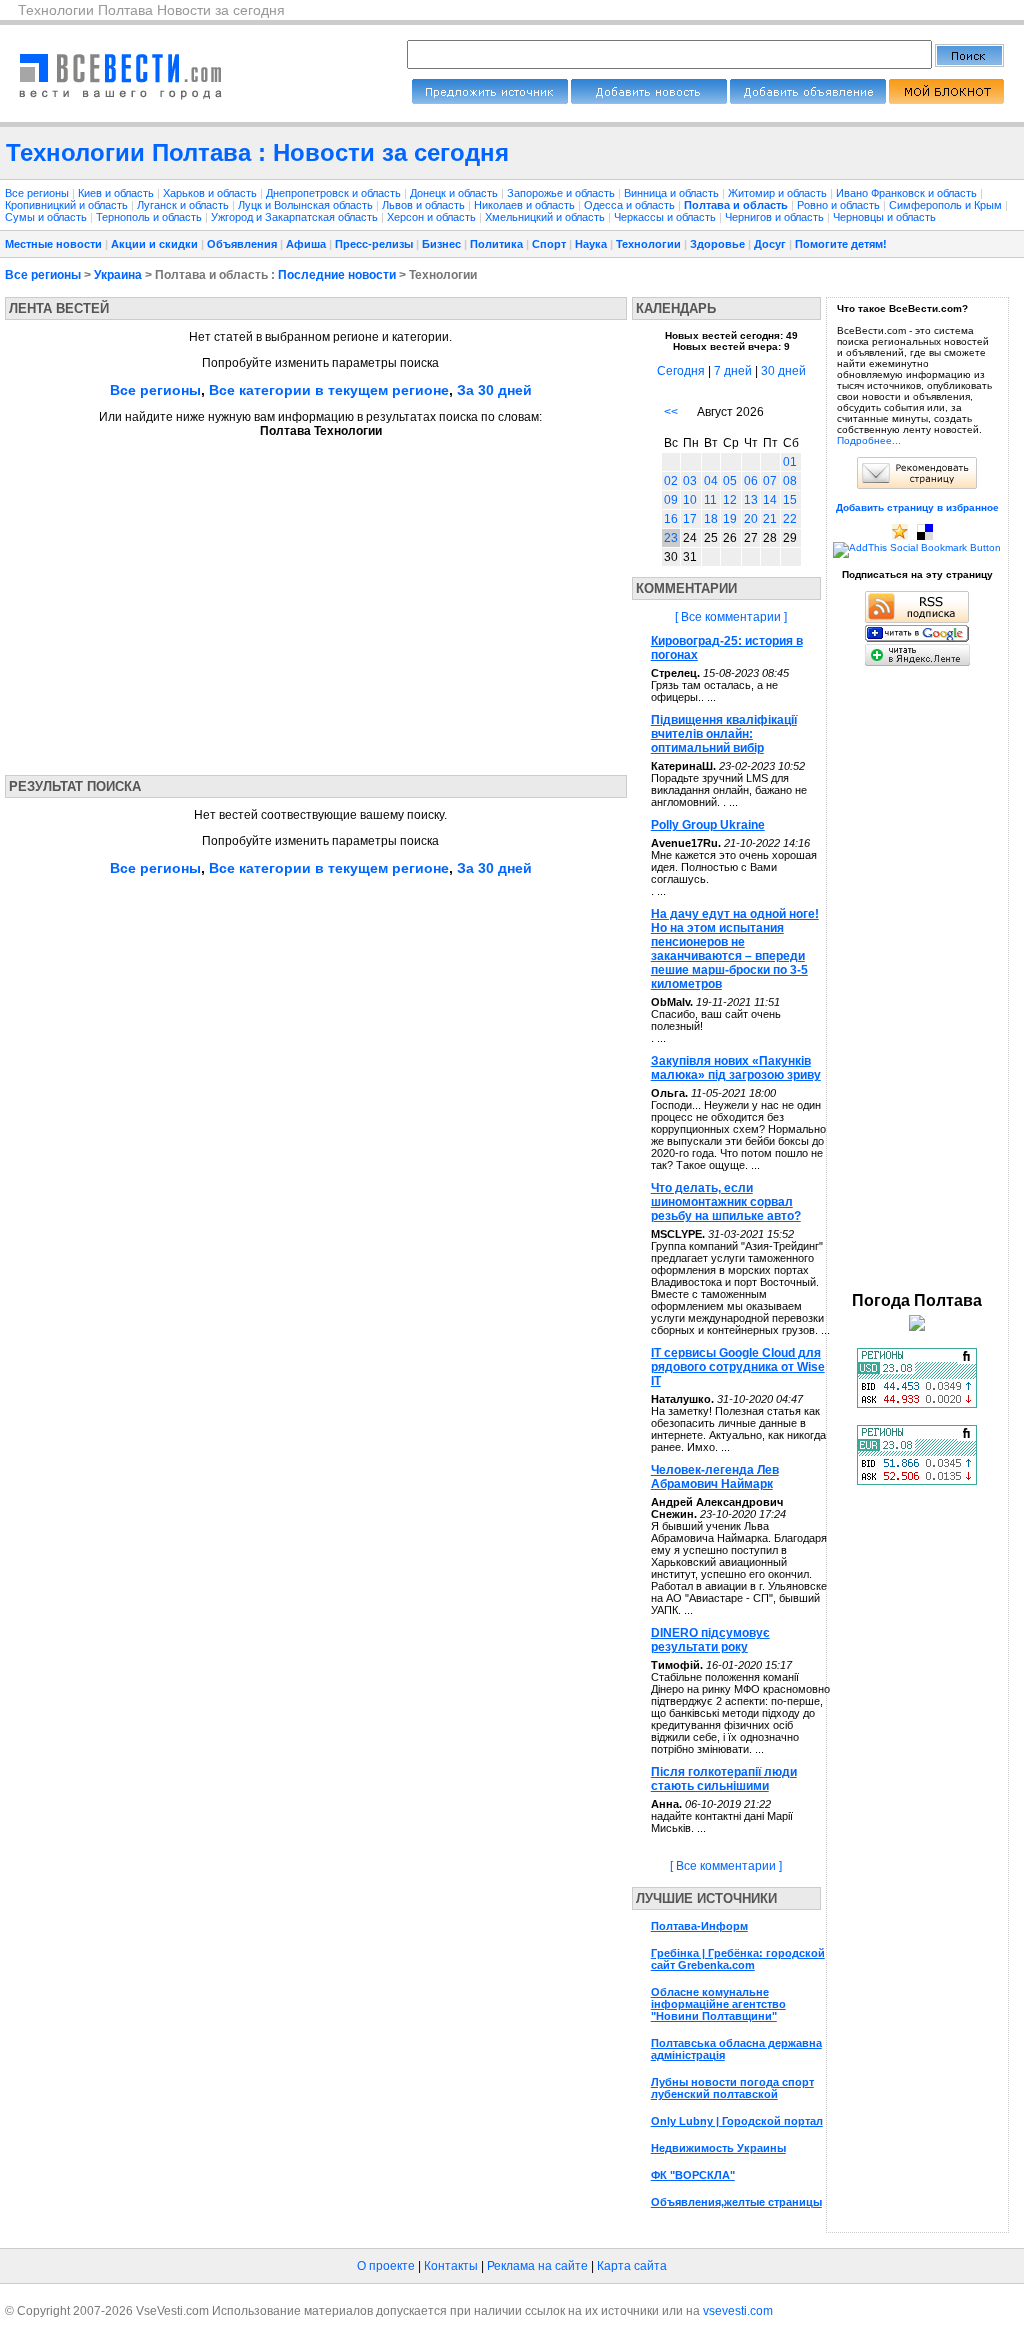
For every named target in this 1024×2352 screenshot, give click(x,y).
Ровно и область (840, 205)
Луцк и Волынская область (307, 205)
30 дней (783, 371)
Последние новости (337, 275)
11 (710, 500)
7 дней (733, 371)
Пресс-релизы (374, 244)
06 (751, 481)
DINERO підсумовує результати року (710, 1640)
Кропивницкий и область (68, 205)
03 (690, 481)
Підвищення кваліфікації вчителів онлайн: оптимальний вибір (724, 734)
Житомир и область (779, 193)
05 (730, 481)
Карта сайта (632, 2266)
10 (690, 500)
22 (790, 519)
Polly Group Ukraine (708, 825)
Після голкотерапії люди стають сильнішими (724, 1779)
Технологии (648, 244)
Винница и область (673, 193)
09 (671, 500)
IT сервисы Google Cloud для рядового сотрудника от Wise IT (738, 1367)
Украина (118, 275)
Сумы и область (47, 217)
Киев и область (117, 193)
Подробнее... (869, 440)
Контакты (451, 2266)
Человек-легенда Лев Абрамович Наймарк (715, 1477)
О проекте (386, 2266)
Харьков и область (211, 193)
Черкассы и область (666, 217)
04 (711, 481)
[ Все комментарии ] (731, 617)
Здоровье (717, 244)
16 (671, 519)
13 (751, 500)
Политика (496, 244)
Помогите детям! (841, 244)
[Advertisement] (193, 600)
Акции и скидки (154, 244)
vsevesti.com (738, 2311)
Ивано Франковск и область (908, 193)
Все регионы (37, 193)
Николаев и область (526, 205)
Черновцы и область (884, 217)
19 (730, 519)
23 (671, 538)
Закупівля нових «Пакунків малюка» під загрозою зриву (736, 1068)
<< (671, 412)
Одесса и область (631, 205)
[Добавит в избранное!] (900, 536)
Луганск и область (184, 205)
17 (690, 519)
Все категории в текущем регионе (329, 390)
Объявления (242, 244)
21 (770, 519)
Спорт (549, 244)
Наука (591, 244)
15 (790, 500)
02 (671, 481)
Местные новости (53, 244)
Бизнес (441, 244)
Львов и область (425, 205)
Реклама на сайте (537, 2266)
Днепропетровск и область (335, 193)
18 (711, 519)
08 (790, 481)
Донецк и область (455, 193)
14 (770, 500)
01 (790, 462)
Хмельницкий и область (546, 217)
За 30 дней (494, 390)
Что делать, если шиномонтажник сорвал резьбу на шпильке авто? (726, 1202)
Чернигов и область (776, 217)
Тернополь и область (150, 217)
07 (770, 481)
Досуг (770, 244)
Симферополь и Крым (947, 205)
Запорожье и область (562, 193)
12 (730, 500)
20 (751, 519)
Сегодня (681, 371)
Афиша (306, 244)
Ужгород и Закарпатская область (296, 217)
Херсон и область (433, 217)
